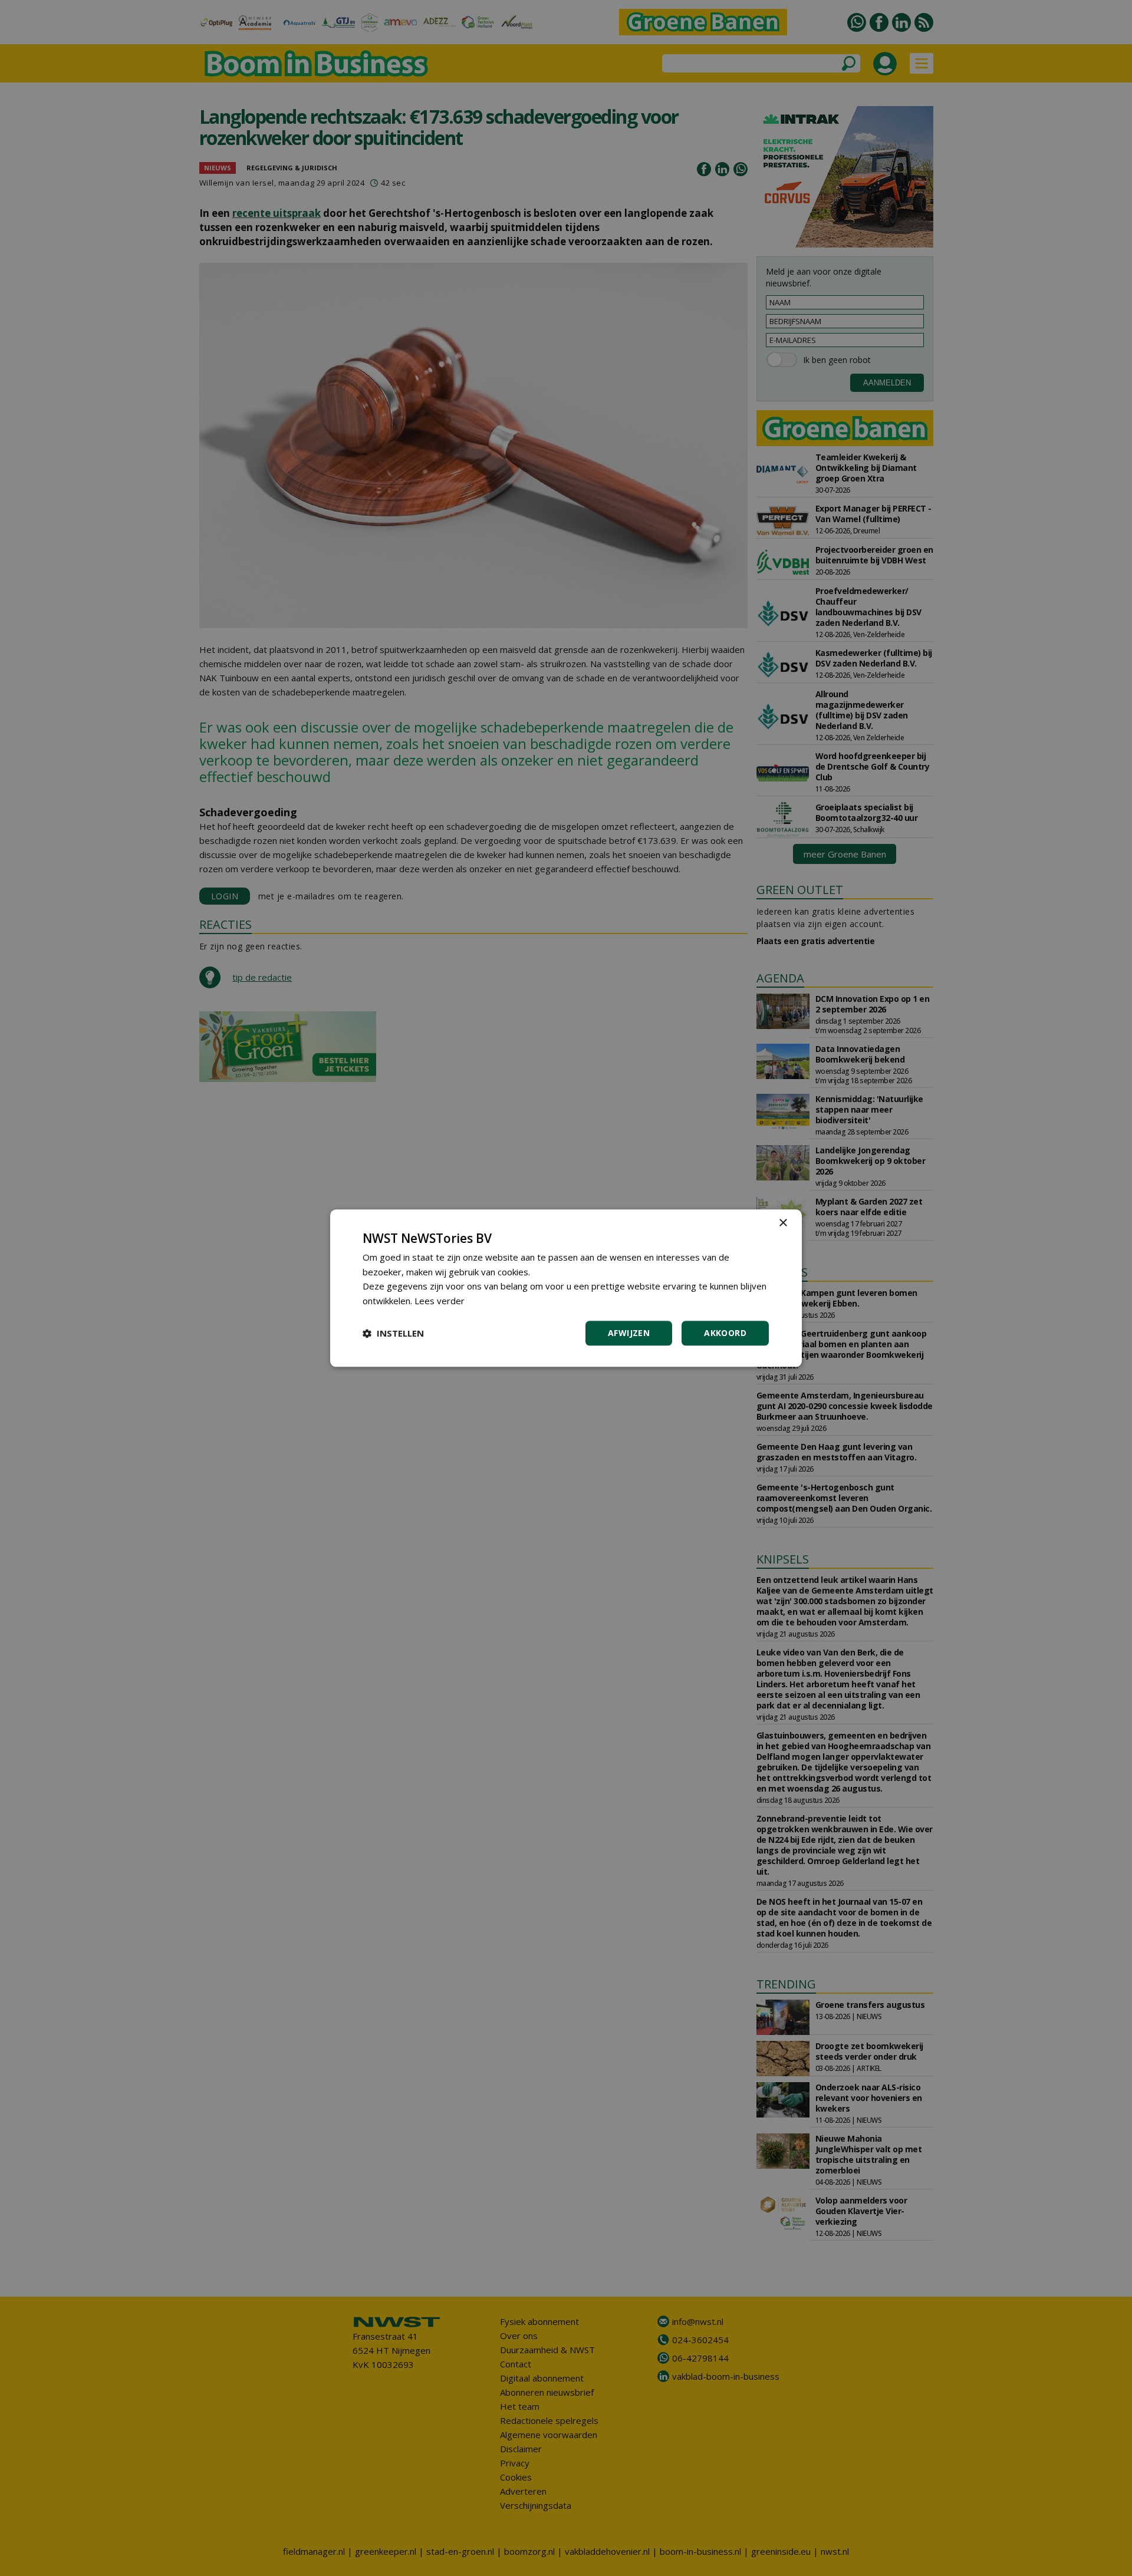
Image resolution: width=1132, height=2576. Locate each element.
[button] (393, 1333)
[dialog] (566, 1288)
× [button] (783, 1223)
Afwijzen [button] (629, 1333)
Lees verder (440, 1301)
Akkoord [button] (725, 1333)
